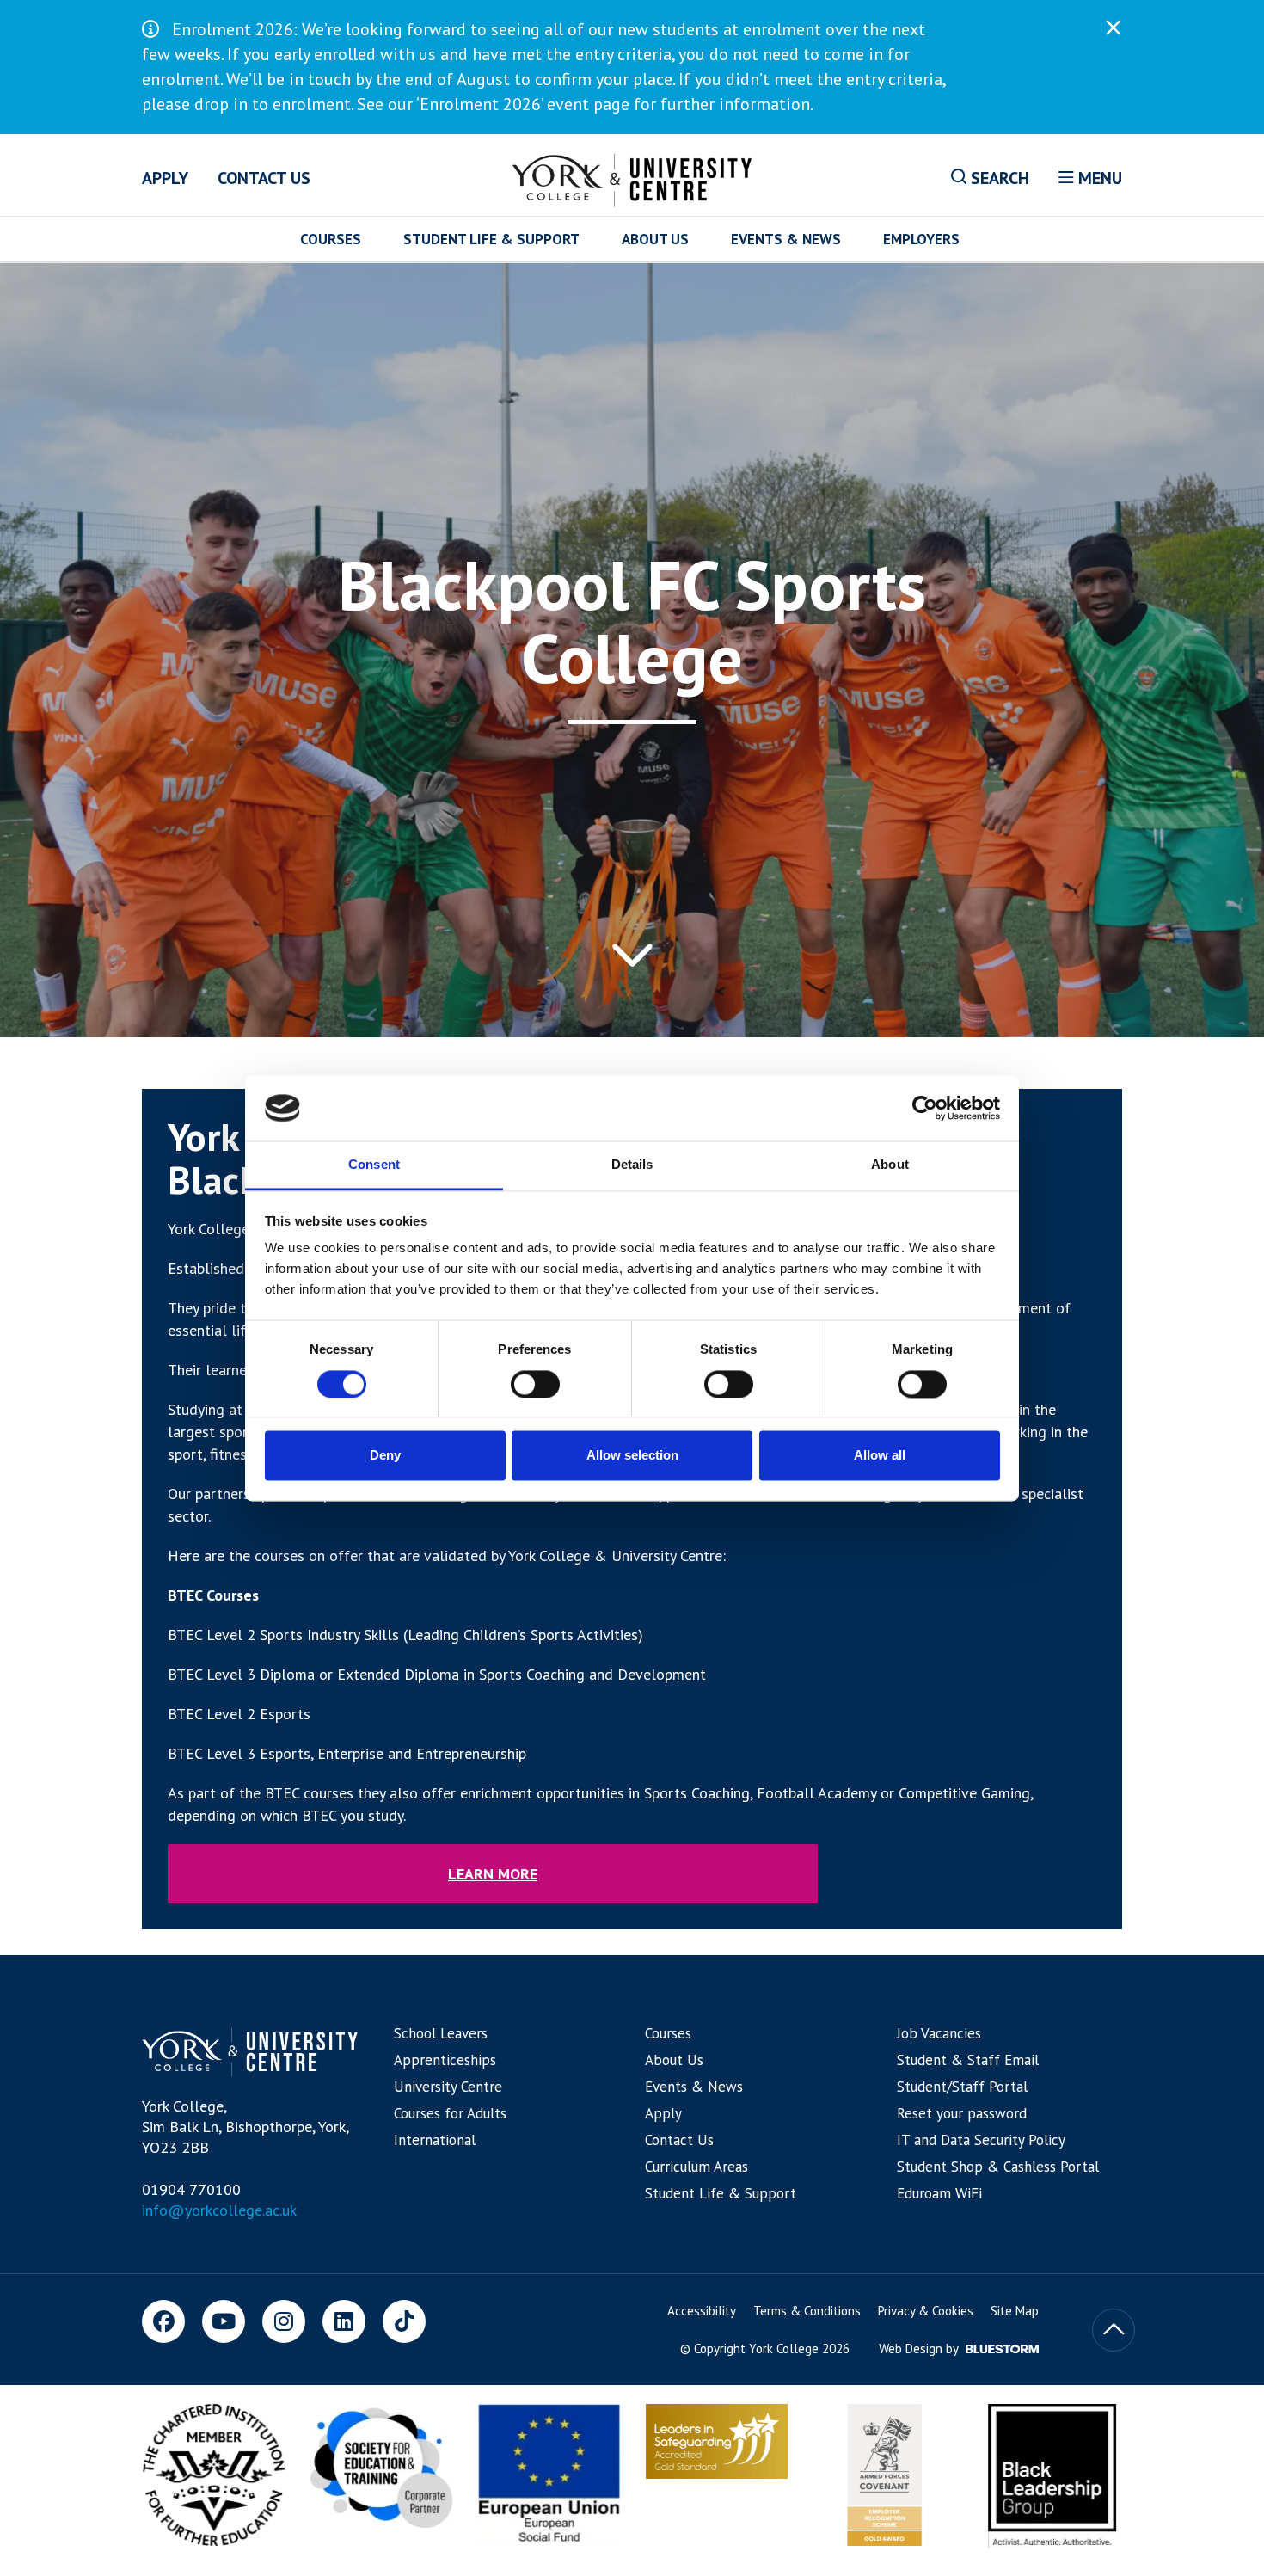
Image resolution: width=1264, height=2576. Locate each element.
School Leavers (441, 2033)
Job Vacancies (939, 2033)
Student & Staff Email (968, 2060)
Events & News (786, 239)
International (435, 2140)
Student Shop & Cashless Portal (998, 2167)
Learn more (493, 1874)
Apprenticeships (445, 2060)
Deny (385, 1456)
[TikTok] (404, 2321)
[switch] (535, 1384)
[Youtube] (224, 2321)
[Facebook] (163, 2321)
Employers (921, 239)
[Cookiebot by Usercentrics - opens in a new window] (925, 1108)
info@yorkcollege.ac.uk (219, 2210)
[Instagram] (284, 2321)
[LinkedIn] (344, 2321)
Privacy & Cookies (926, 2311)
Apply (165, 178)
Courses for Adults (450, 2113)
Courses (331, 239)
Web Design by (920, 2349)
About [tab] (890, 1165)
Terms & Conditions (807, 2311)
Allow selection (632, 1456)
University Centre (448, 2087)
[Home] (632, 177)
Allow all (880, 1456)
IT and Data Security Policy (981, 2140)
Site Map (1015, 2311)
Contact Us (264, 178)
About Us (655, 239)
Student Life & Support (491, 239)
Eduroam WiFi (939, 2193)
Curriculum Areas (696, 2167)
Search (998, 178)
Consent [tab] (374, 1165)
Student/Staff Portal (962, 2087)
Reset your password (962, 2113)
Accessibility (702, 2311)
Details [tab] (632, 1165)
